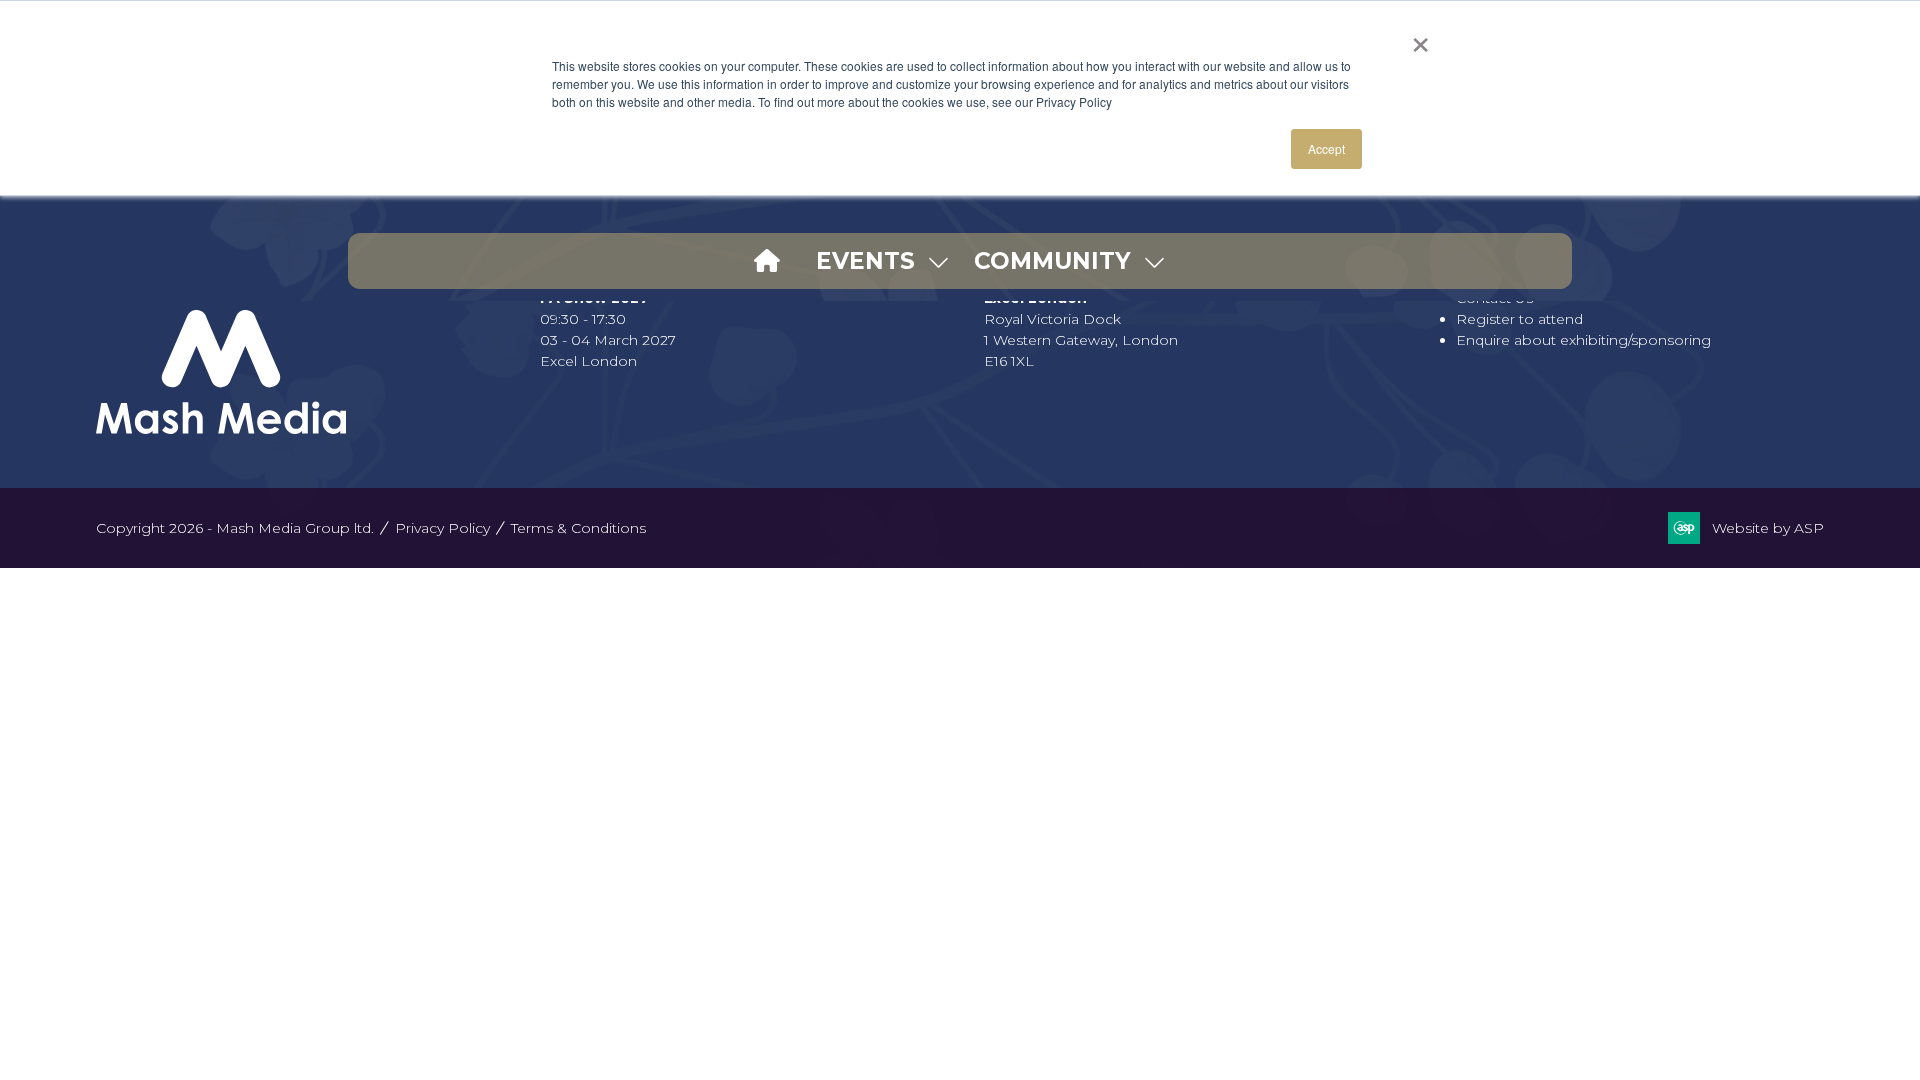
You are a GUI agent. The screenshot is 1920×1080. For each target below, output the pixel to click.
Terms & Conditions (578, 528)
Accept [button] (1326, 148)
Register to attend (1519, 319)
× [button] (1420, 38)
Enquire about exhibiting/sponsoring (1583, 340)
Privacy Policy (442, 528)
